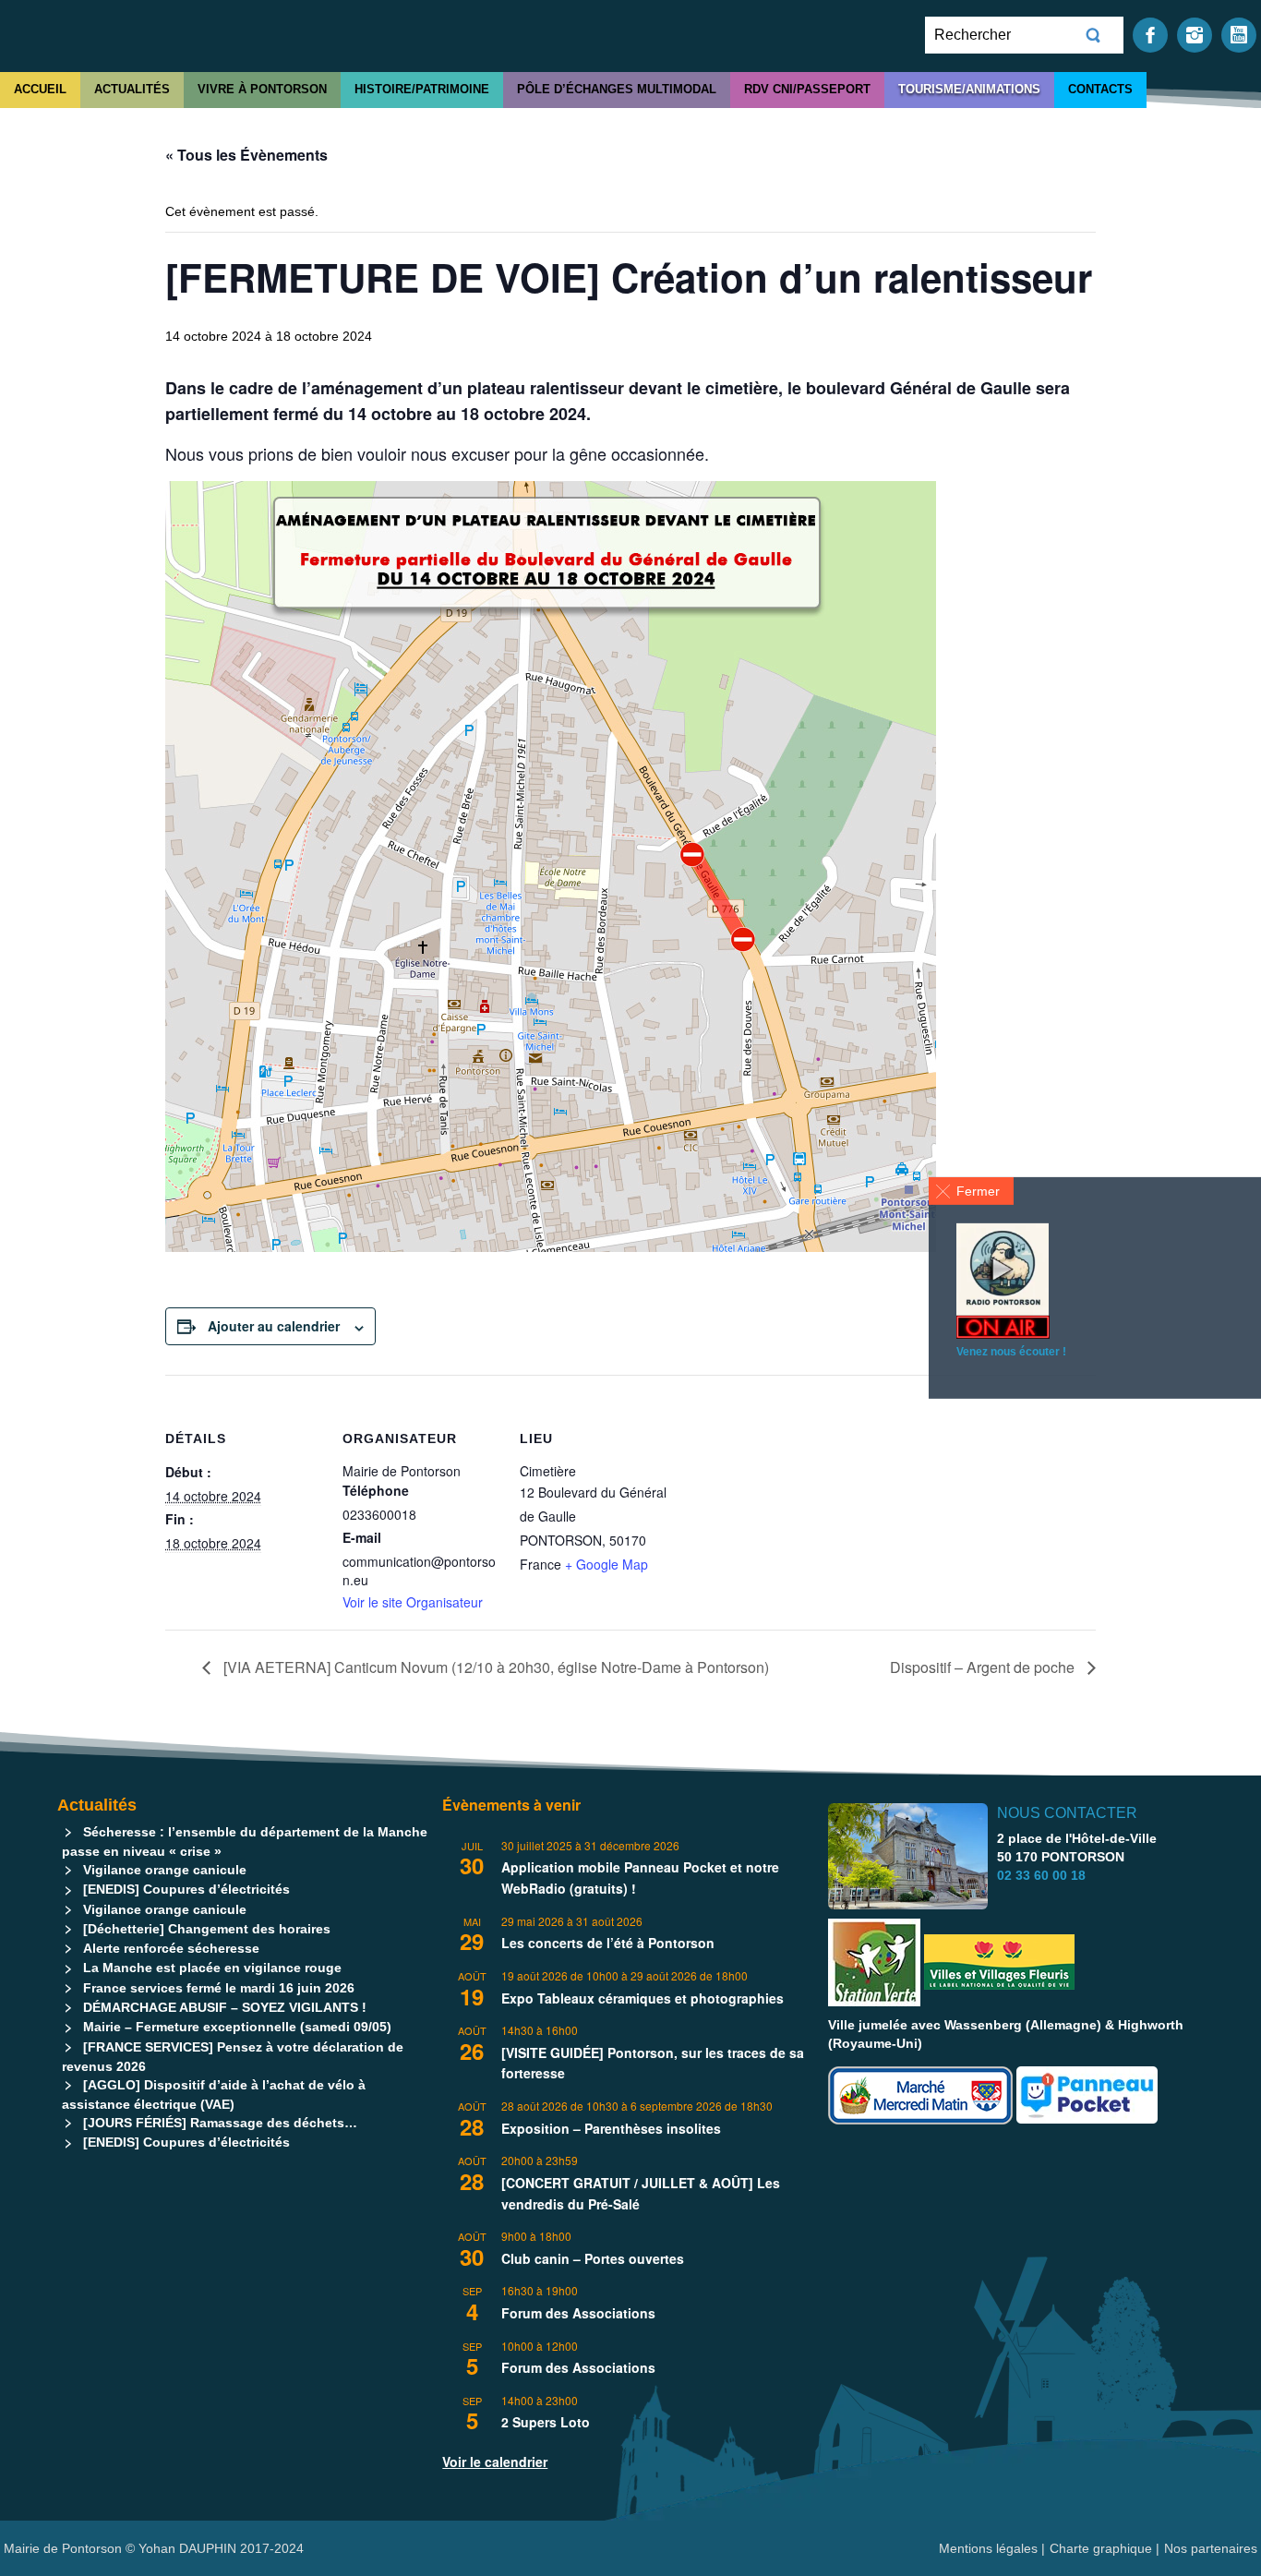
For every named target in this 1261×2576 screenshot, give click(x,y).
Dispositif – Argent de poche (984, 1667)
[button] (971, 1191)
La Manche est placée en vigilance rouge (212, 1968)
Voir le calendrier (495, 2462)
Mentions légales (990, 2548)
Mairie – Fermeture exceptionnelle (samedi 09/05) (237, 2027)
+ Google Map (606, 1564)
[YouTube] (1239, 34)
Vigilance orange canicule (165, 1870)
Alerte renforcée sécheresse (171, 1948)
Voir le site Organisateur (413, 1602)
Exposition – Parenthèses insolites (611, 2128)
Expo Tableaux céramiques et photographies (643, 1998)
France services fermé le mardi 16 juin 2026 (219, 1988)
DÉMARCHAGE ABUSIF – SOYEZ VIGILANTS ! (225, 2007)
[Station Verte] (874, 1962)
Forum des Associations (578, 2313)
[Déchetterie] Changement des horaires (207, 1929)
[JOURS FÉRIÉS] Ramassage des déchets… (220, 2123)
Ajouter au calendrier (274, 1326)
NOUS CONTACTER (1067, 1813)
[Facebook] (1150, 34)
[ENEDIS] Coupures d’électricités (186, 1889)
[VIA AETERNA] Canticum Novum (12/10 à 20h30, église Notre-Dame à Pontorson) (494, 1667)
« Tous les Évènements (246, 155)
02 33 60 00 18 (1041, 1875)
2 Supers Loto (546, 2422)
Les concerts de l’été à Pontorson (608, 1943)
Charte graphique (1101, 2548)
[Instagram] (1195, 34)
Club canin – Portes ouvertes (593, 2258)
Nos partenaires (1211, 2548)
